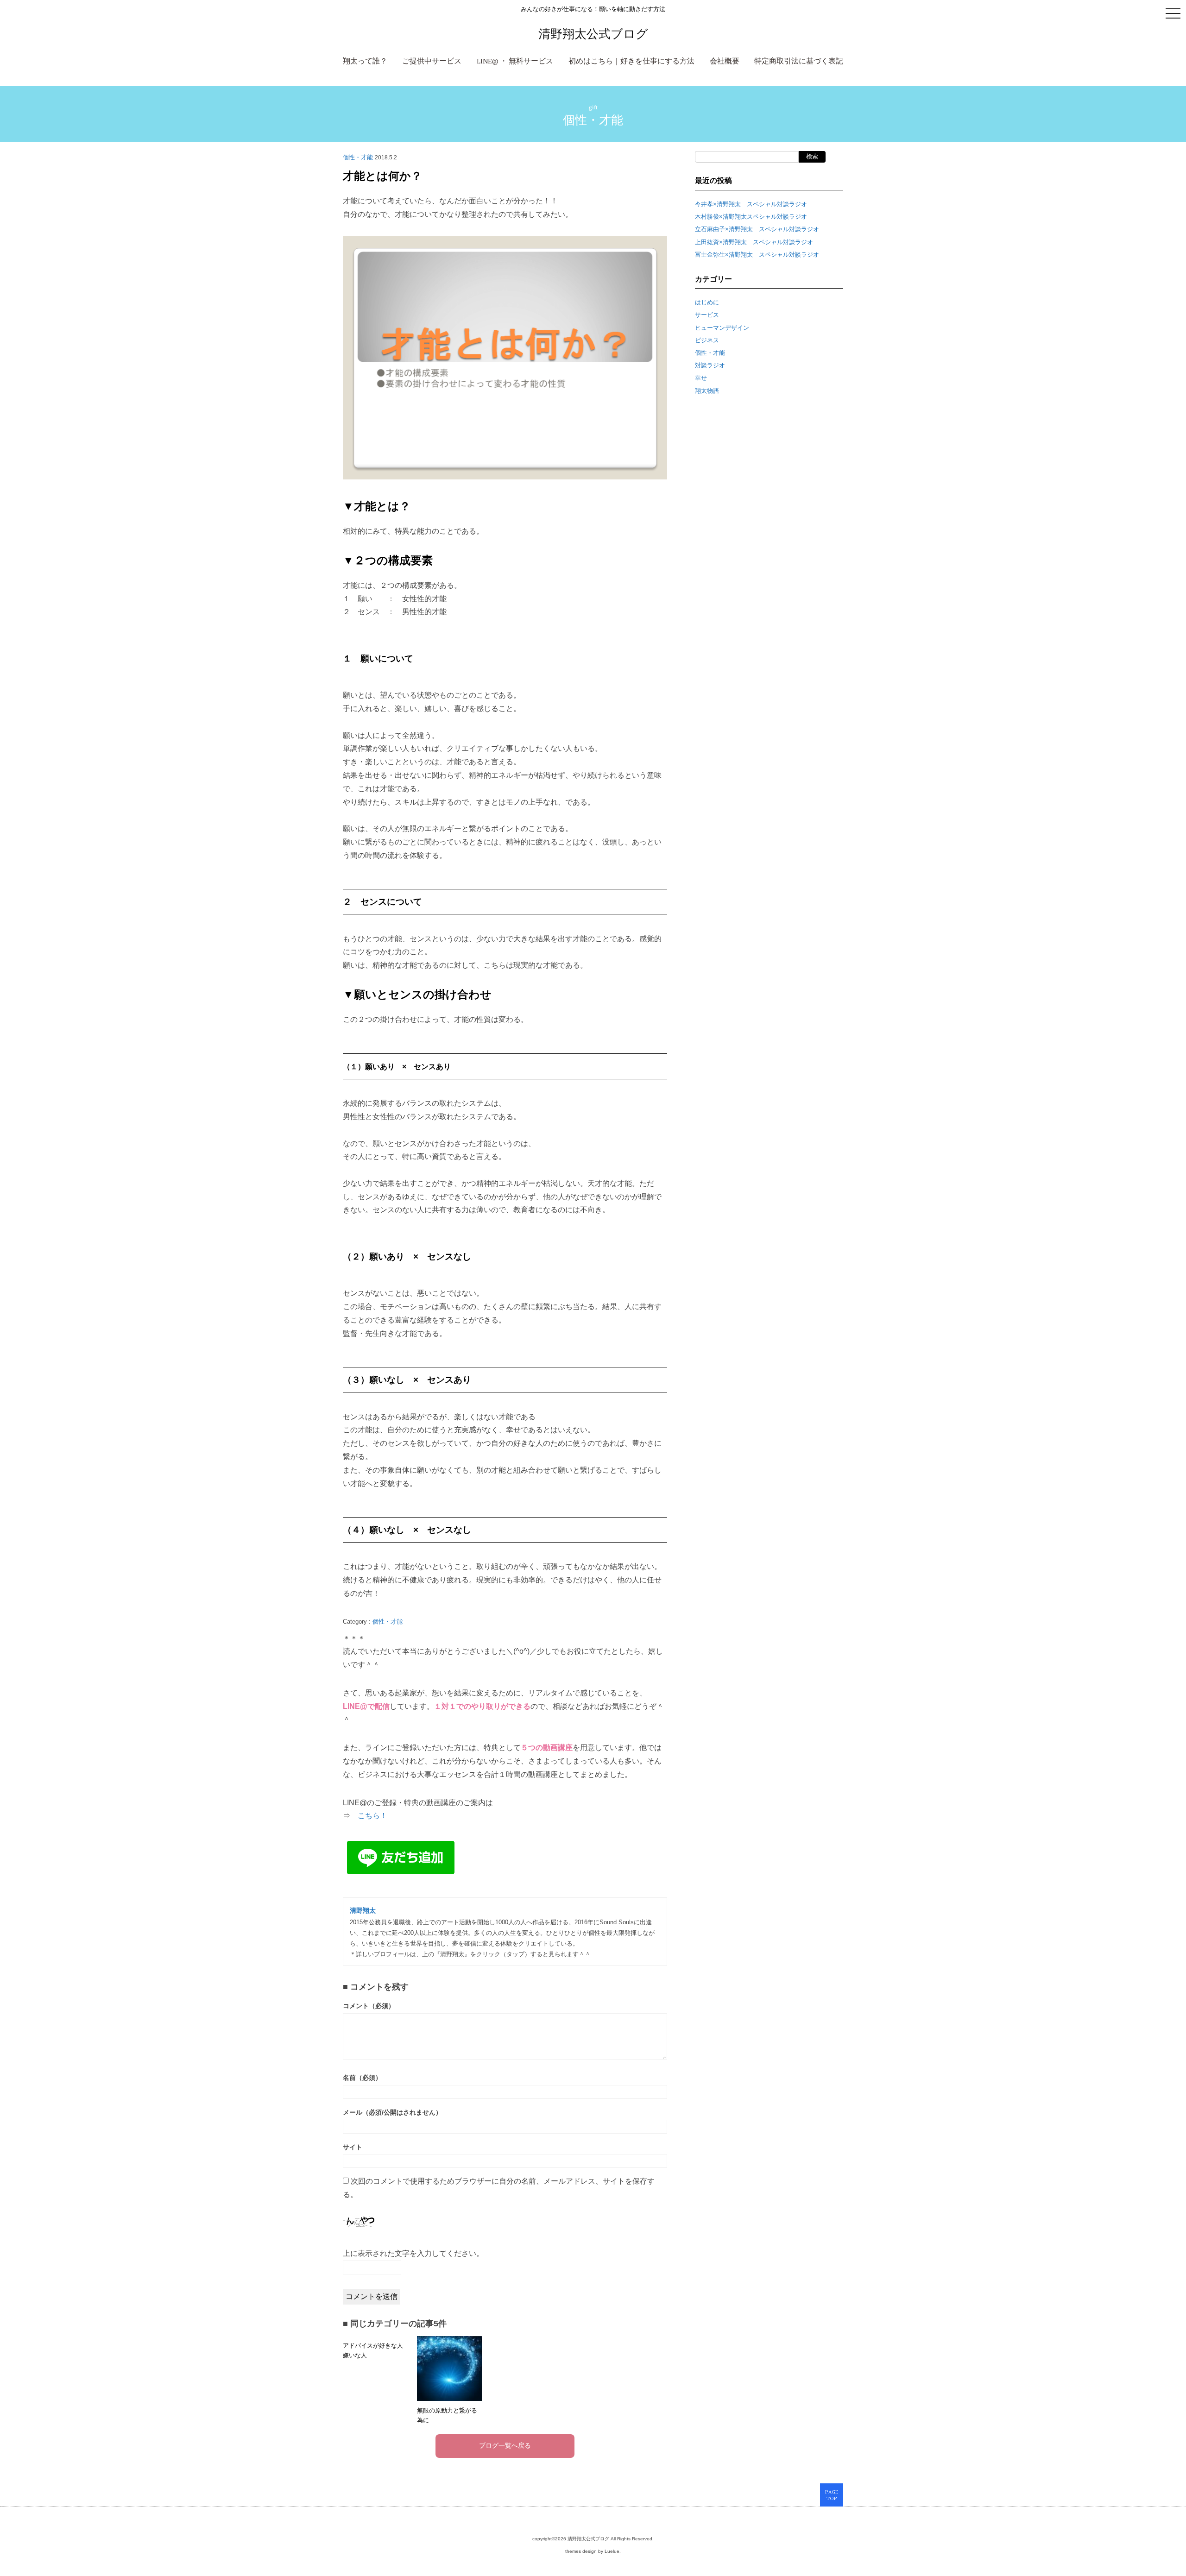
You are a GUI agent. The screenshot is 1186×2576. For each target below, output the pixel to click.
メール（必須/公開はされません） (392, 2113)
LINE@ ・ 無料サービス (515, 62)
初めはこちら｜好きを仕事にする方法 (631, 62)
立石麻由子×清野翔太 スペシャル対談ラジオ (757, 229)
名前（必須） (362, 2078)
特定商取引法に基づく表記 (799, 62)
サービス (707, 315)
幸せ (701, 378)
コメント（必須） (369, 2006)
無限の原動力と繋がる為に (447, 2415)
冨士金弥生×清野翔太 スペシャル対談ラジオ (757, 255)
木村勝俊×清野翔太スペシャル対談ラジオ (751, 217)
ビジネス (707, 340)
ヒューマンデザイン (722, 328)
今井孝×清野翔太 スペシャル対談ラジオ (751, 204)
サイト (353, 2147)
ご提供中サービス (432, 62)
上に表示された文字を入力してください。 (413, 2253)
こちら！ (372, 1816)
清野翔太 (363, 1911)
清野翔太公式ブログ (593, 34)
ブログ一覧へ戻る (505, 2446)
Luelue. (613, 2551)
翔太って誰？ (365, 62)
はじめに (707, 302)
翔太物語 (707, 391)
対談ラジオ (710, 365)
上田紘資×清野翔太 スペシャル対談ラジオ (754, 242)
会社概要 (725, 62)
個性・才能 (593, 120)
